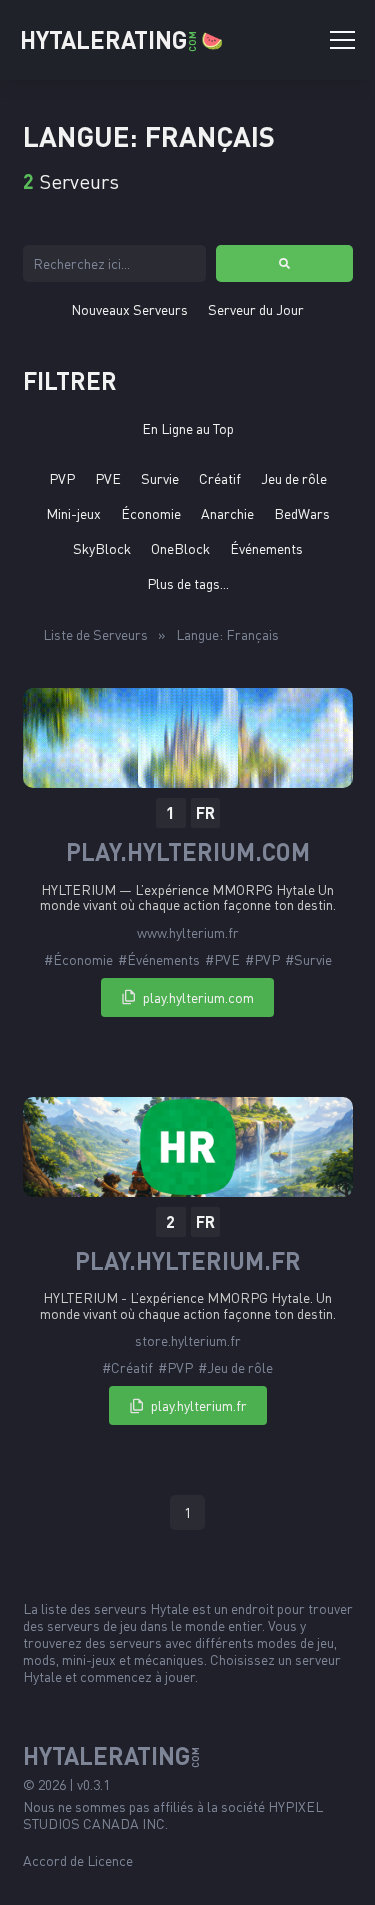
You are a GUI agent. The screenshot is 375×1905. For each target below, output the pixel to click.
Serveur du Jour (256, 309)
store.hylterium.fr (188, 1340)
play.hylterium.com (188, 852)
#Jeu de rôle (235, 1367)
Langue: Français (227, 634)
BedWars (302, 513)
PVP (62, 478)
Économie (151, 513)
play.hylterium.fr (188, 1261)
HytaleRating (121, 39)
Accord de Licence (78, 1860)
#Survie (308, 959)
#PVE (222, 959)
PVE (108, 478)
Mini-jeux (73, 513)
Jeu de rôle (294, 478)
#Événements (159, 959)
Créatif (220, 478)
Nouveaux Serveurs (129, 309)
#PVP (262, 959)
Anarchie (227, 513)
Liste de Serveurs (95, 634)
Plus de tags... (188, 583)
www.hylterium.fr (188, 932)
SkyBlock (102, 548)
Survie (160, 478)
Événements (266, 548)
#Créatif (127, 1367)
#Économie (78, 959)
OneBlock (180, 548)
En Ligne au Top (188, 428)
